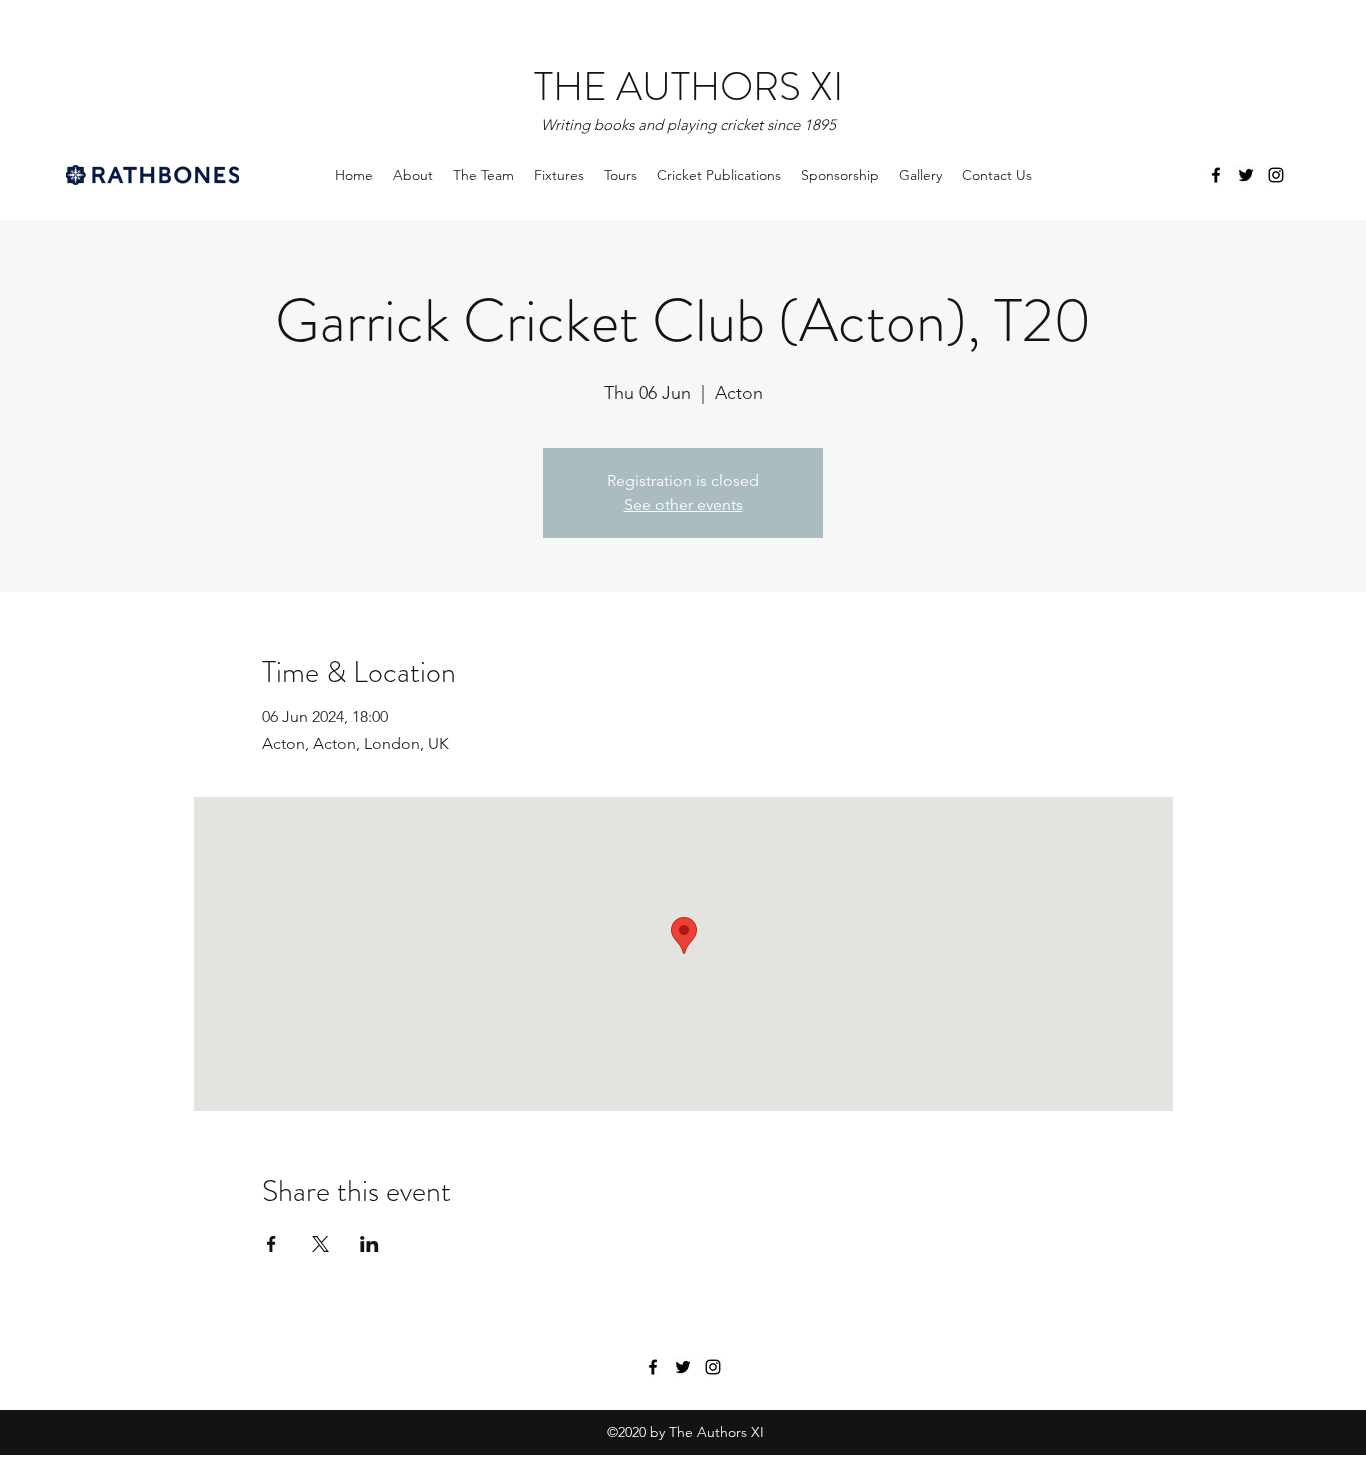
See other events (683, 504)
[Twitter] (1246, 175)
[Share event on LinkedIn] (369, 1244)
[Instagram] (1276, 175)
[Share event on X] (320, 1244)
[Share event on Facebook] (271, 1244)
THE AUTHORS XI (688, 86)
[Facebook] (1216, 175)
